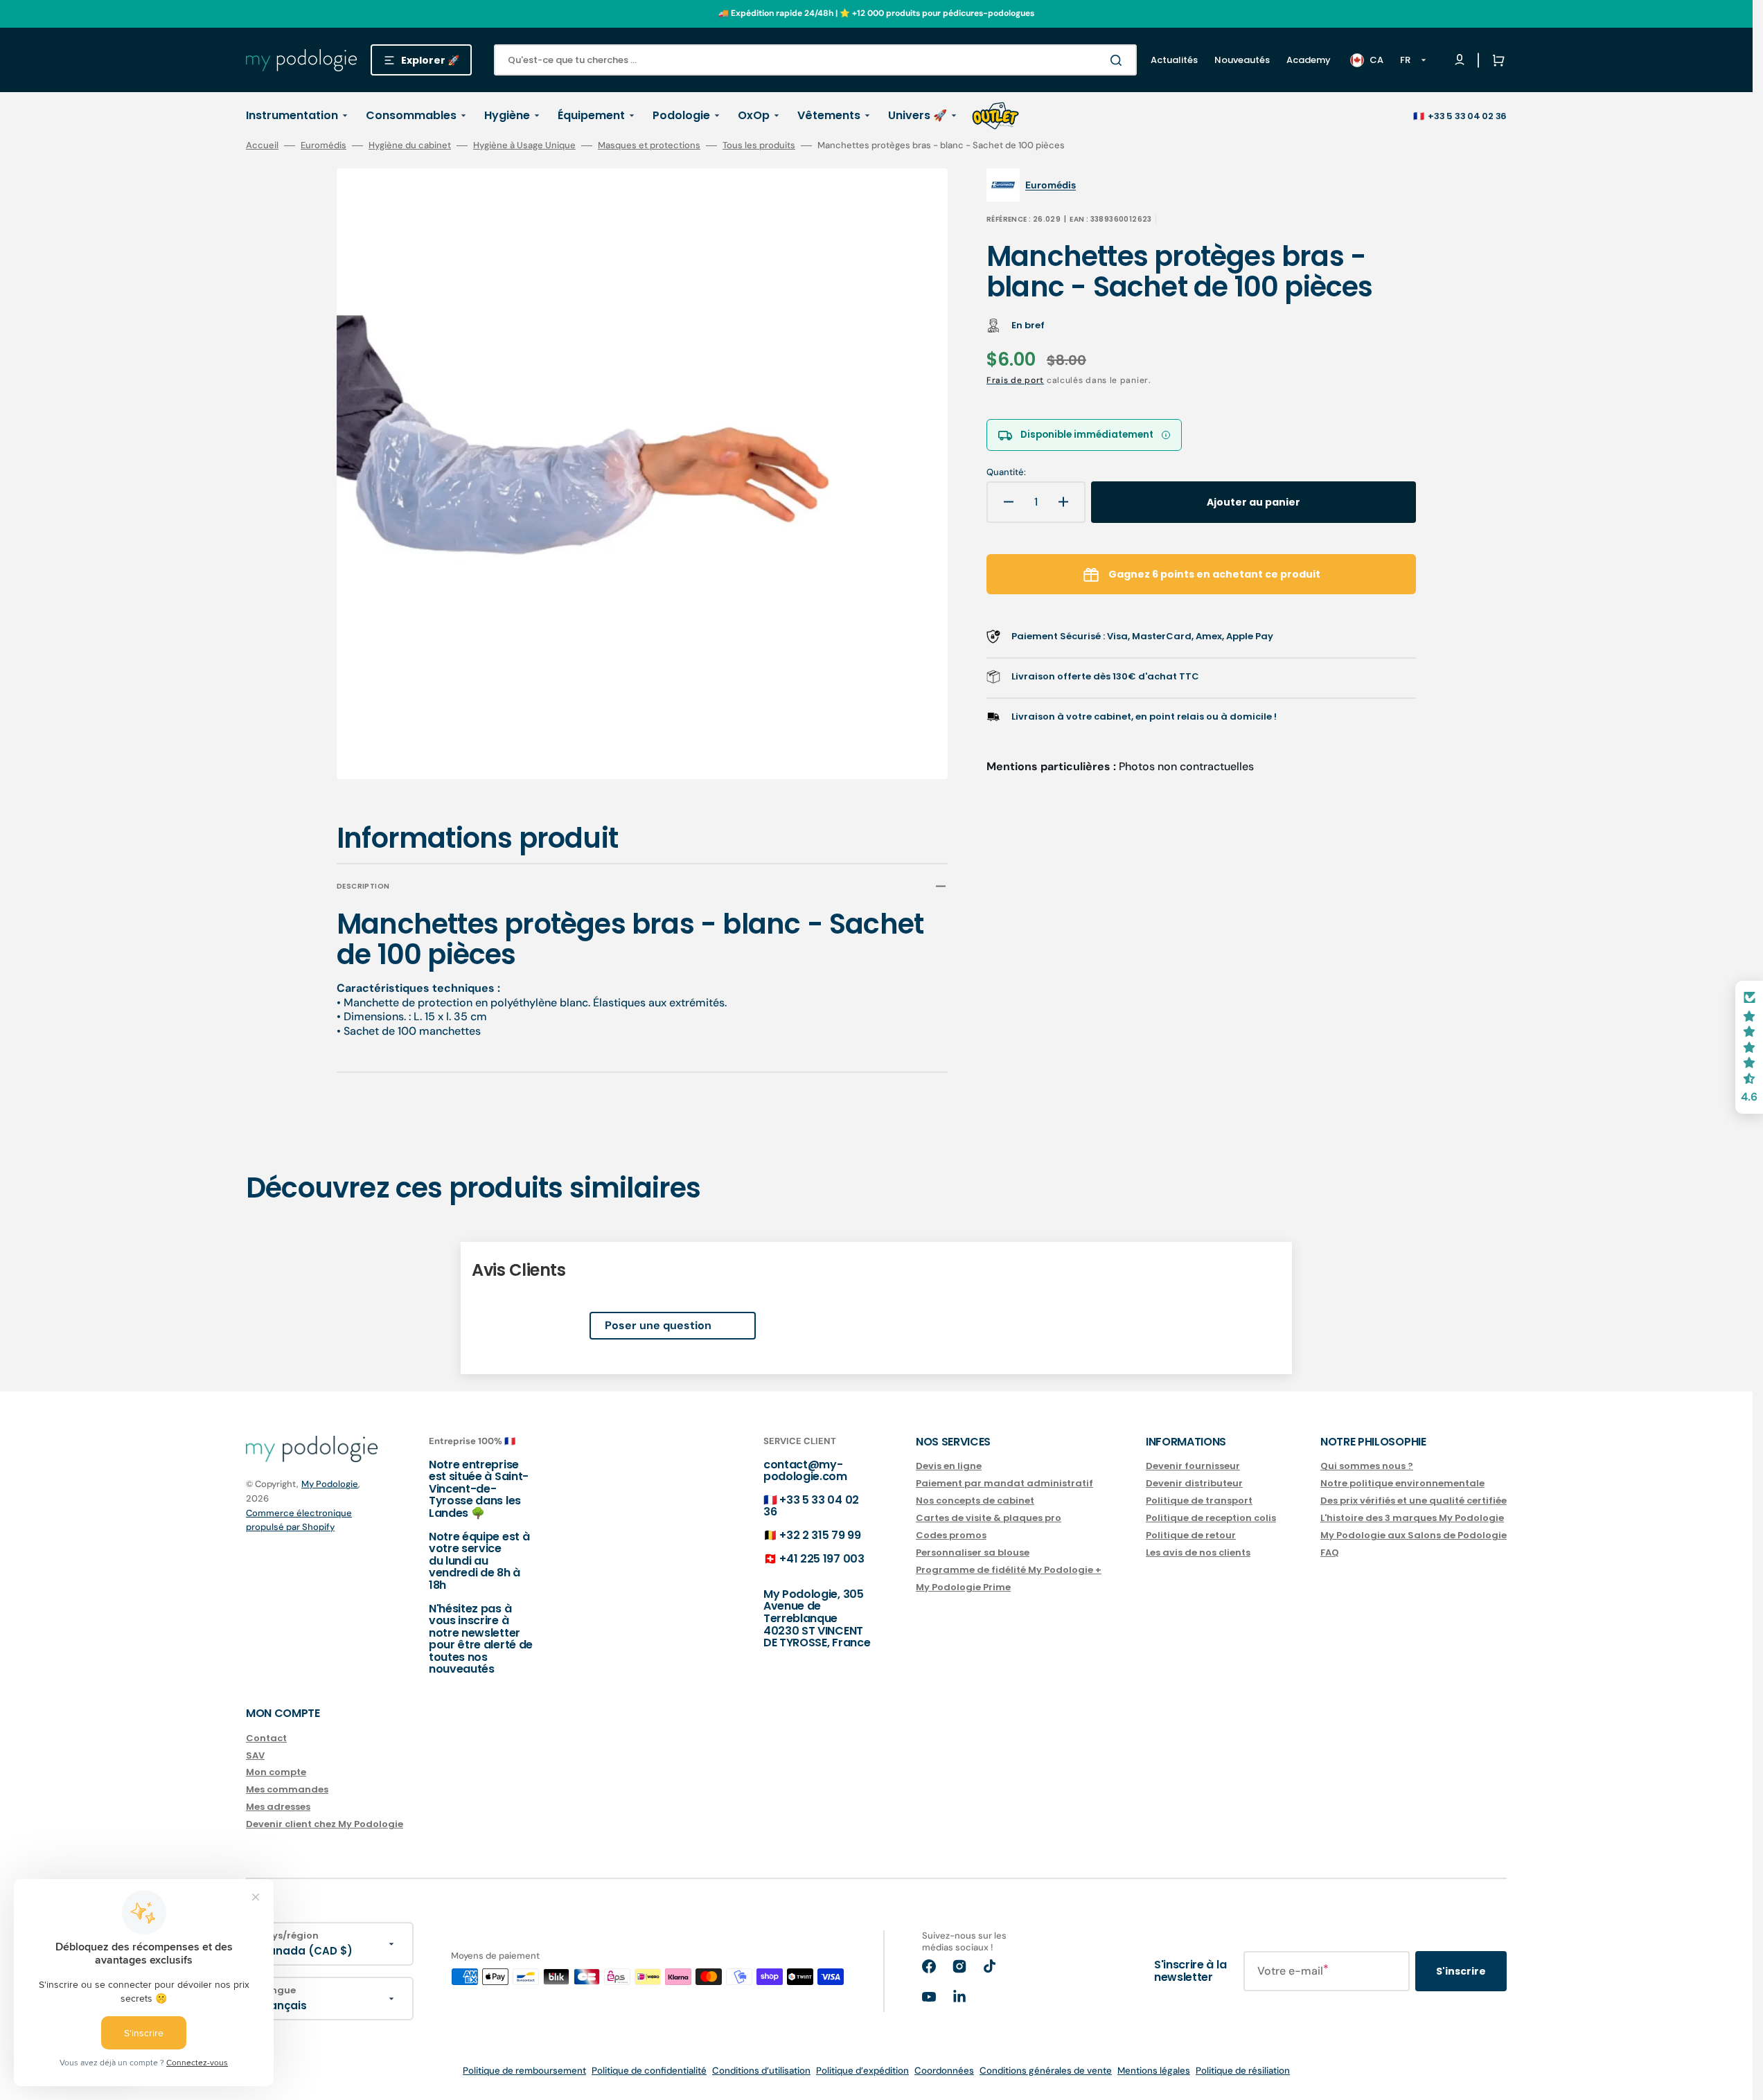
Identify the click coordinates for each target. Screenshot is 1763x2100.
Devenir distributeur (1194, 1483)
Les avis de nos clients (1198, 1552)
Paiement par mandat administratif (1004, 1483)
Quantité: (1006, 472)
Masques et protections (649, 145)
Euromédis (324, 145)
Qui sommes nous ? (1367, 1467)
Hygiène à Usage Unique (524, 145)
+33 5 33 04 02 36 (1467, 116)
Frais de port (1015, 380)
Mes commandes (287, 1789)
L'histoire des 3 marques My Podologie (1412, 1518)
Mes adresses (278, 1807)
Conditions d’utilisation (761, 2071)
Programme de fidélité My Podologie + (1009, 1570)
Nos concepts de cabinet (975, 1501)
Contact (266, 1739)
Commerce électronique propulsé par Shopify (299, 1520)
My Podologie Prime (963, 1587)
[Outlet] (995, 116)
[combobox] (815, 60)
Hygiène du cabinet (410, 145)
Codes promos (951, 1535)
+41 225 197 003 (822, 1559)
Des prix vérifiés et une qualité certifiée (1414, 1501)
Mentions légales (1154, 2071)
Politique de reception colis (1211, 1518)
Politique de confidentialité (649, 2071)
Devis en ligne (949, 1467)
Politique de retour (1191, 1535)
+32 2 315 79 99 (820, 1535)
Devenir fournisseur (1193, 1467)
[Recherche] (1119, 60)
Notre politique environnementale (1402, 1483)
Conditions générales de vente (1046, 2071)
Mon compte (276, 1772)
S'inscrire (1461, 1971)
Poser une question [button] (658, 1325)
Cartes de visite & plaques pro (989, 1518)
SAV (255, 1755)
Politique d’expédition (862, 2071)
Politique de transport (1199, 1501)
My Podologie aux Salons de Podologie (1414, 1535)
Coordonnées (944, 2071)
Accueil (262, 145)
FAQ (1330, 1552)
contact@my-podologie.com (805, 1471)
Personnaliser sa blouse (973, 1552)
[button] (1496, 60)
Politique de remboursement (524, 2071)
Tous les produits (759, 145)
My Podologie (330, 1484)
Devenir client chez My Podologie (325, 1824)
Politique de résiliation (1243, 2071)
